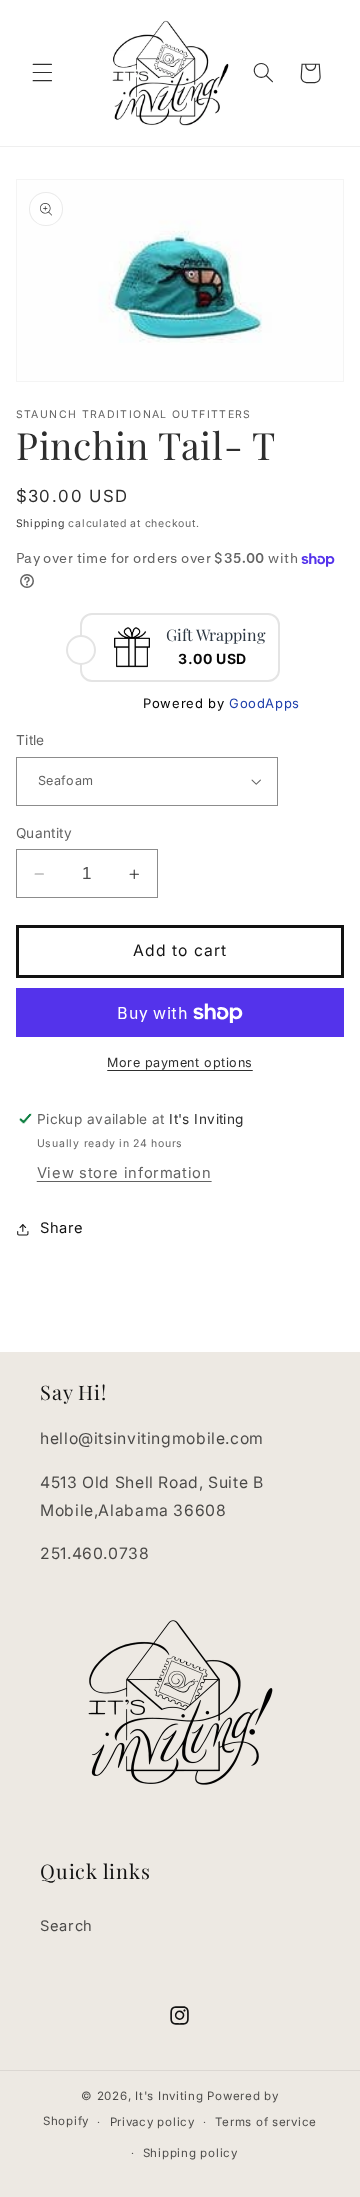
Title (30, 740)
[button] (42, 73)
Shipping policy (190, 2153)
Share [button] (62, 1228)
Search (66, 1926)
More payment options (180, 1062)
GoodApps (264, 703)
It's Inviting (169, 2096)
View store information (124, 1173)
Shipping (40, 523)
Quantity (44, 833)
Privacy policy (152, 2122)
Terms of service (266, 2122)
